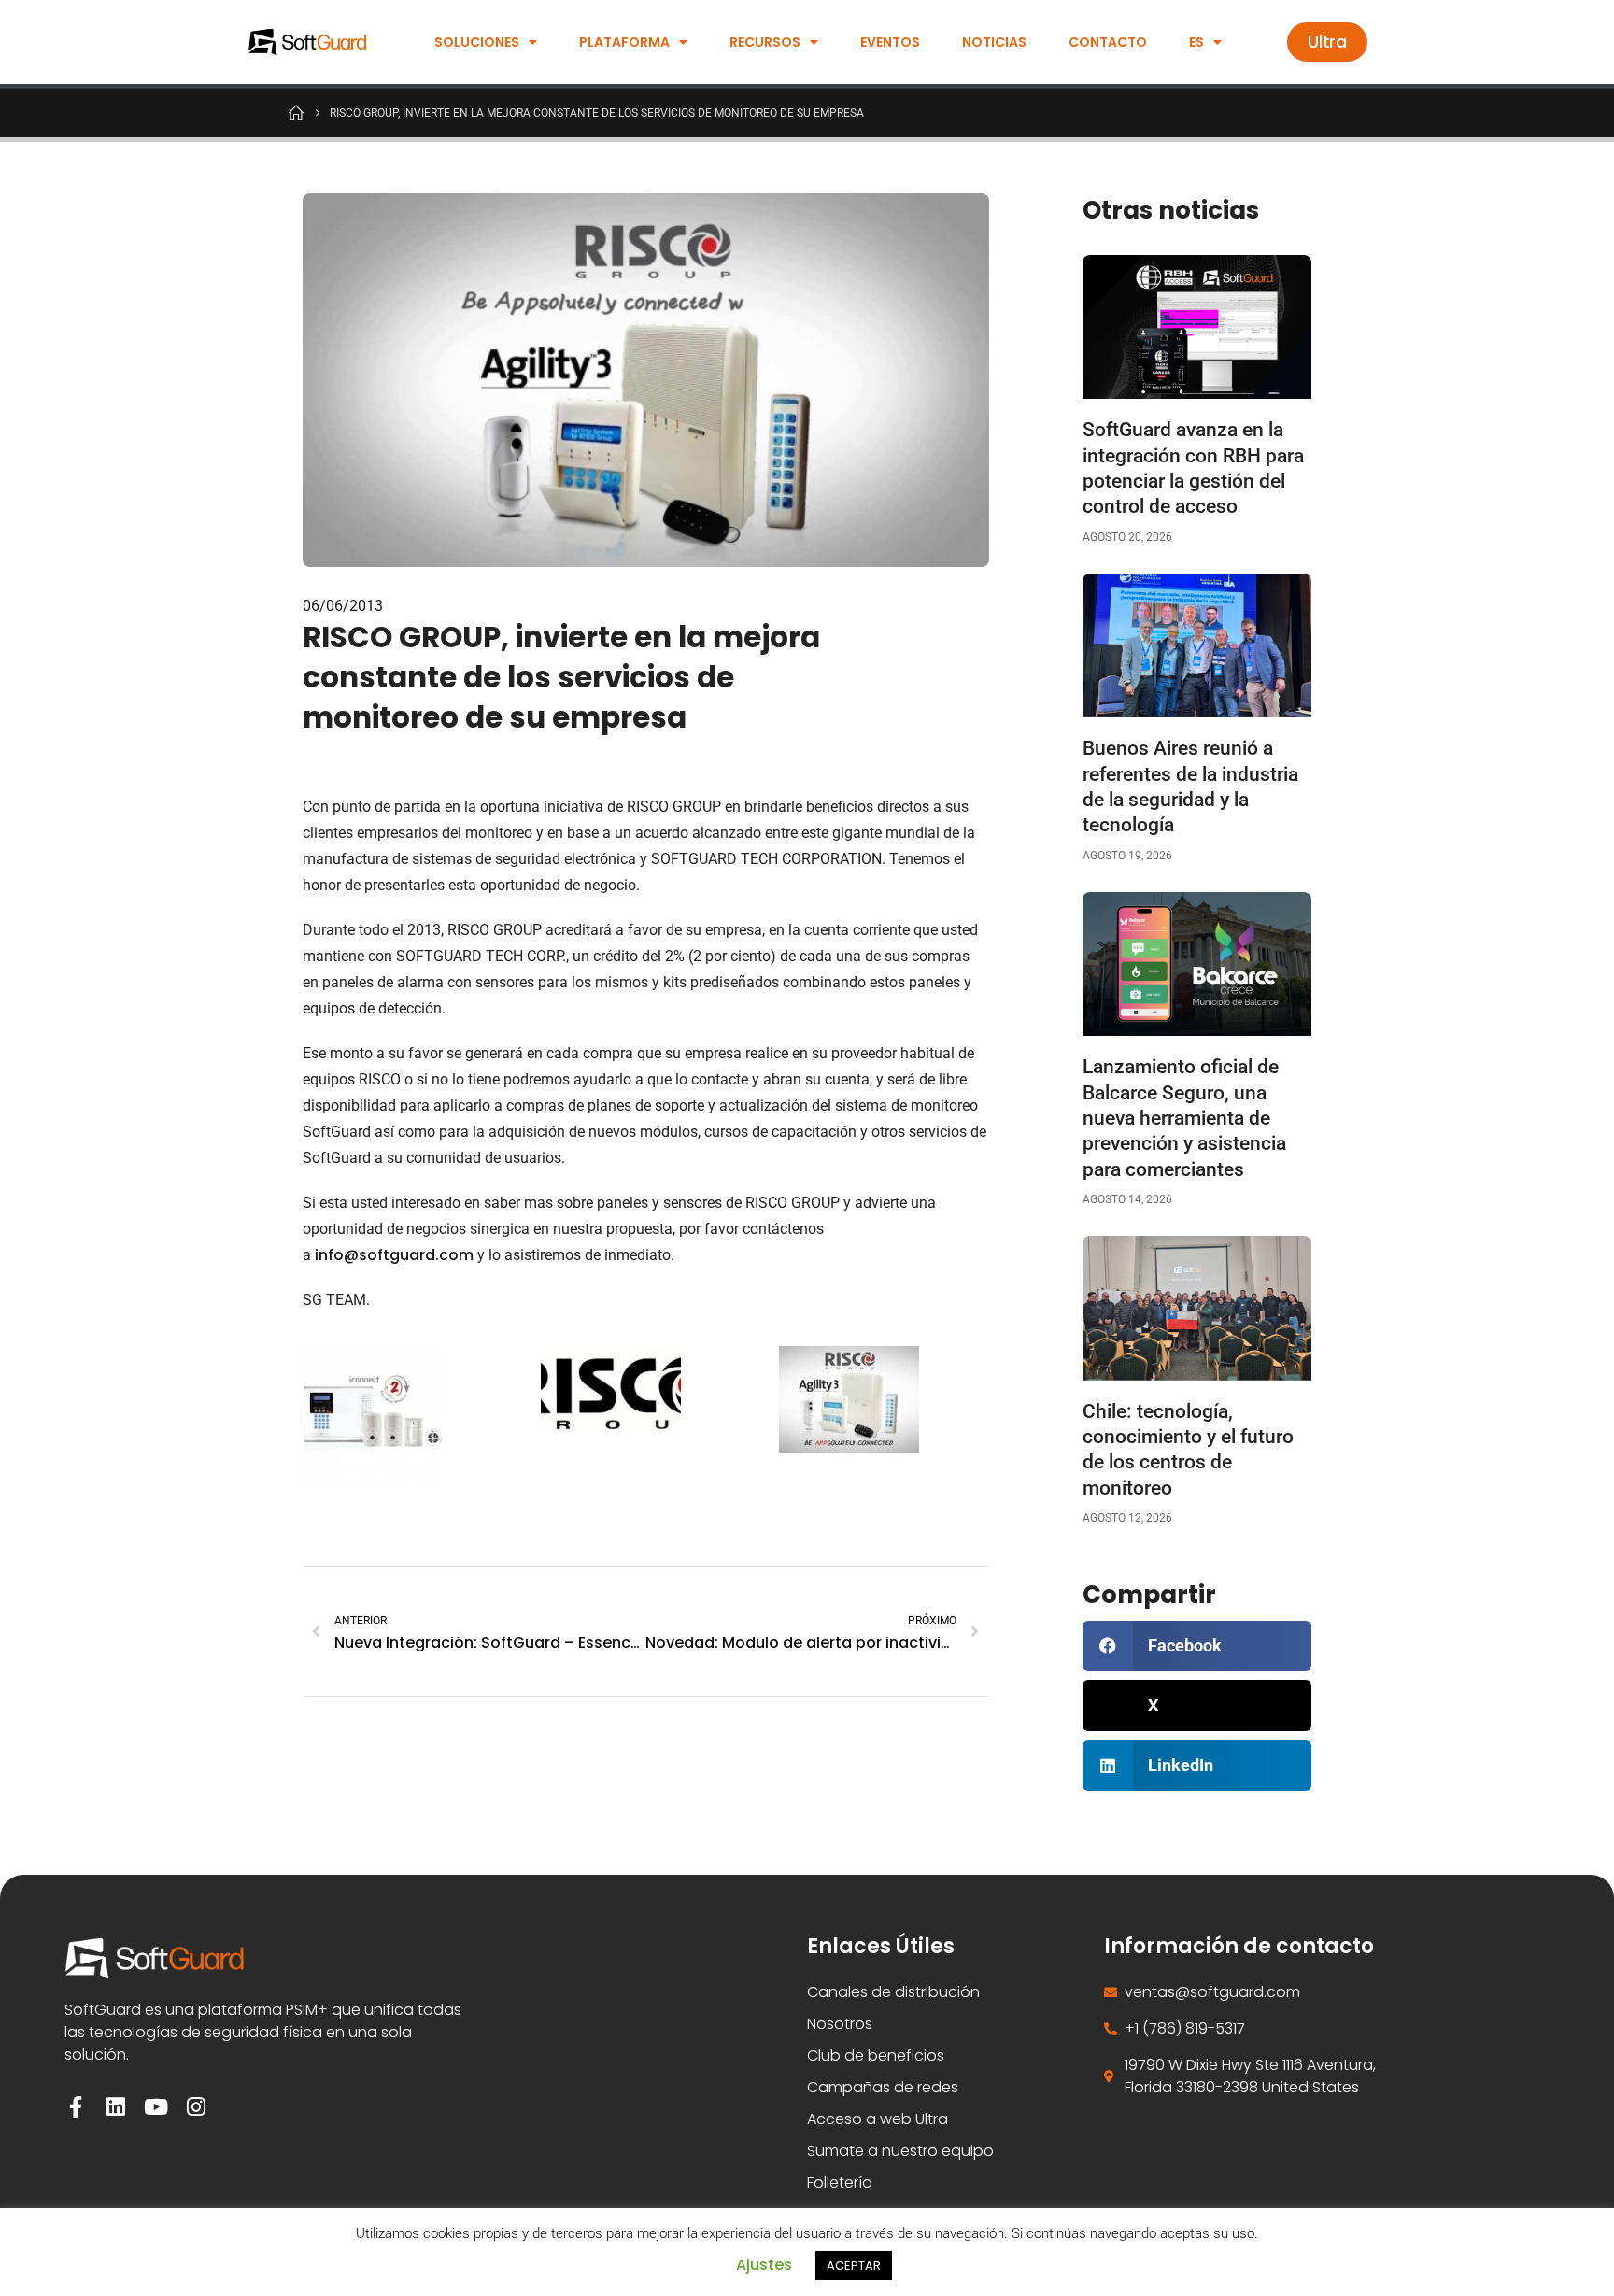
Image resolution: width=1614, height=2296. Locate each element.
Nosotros (840, 2024)
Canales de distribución (893, 1992)
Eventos (890, 42)
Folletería (840, 2183)
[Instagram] (196, 2107)
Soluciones (477, 42)
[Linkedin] (115, 2107)
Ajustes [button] (764, 2265)
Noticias (994, 42)
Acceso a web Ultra (878, 2119)
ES (1196, 42)
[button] (1197, 1646)
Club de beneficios (876, 2055)
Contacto (1108, 42)
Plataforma (624, 42)
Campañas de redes (883, 2087)
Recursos (765, 42)
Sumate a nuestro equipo (900, 2151)
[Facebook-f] (75, 2107)
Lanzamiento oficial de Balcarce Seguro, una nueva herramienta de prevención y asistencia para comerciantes (1184, 1118)
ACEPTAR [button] (854, 2266)
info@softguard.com (394, 1255)
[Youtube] (156, 2107)
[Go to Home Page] (296, 112)
